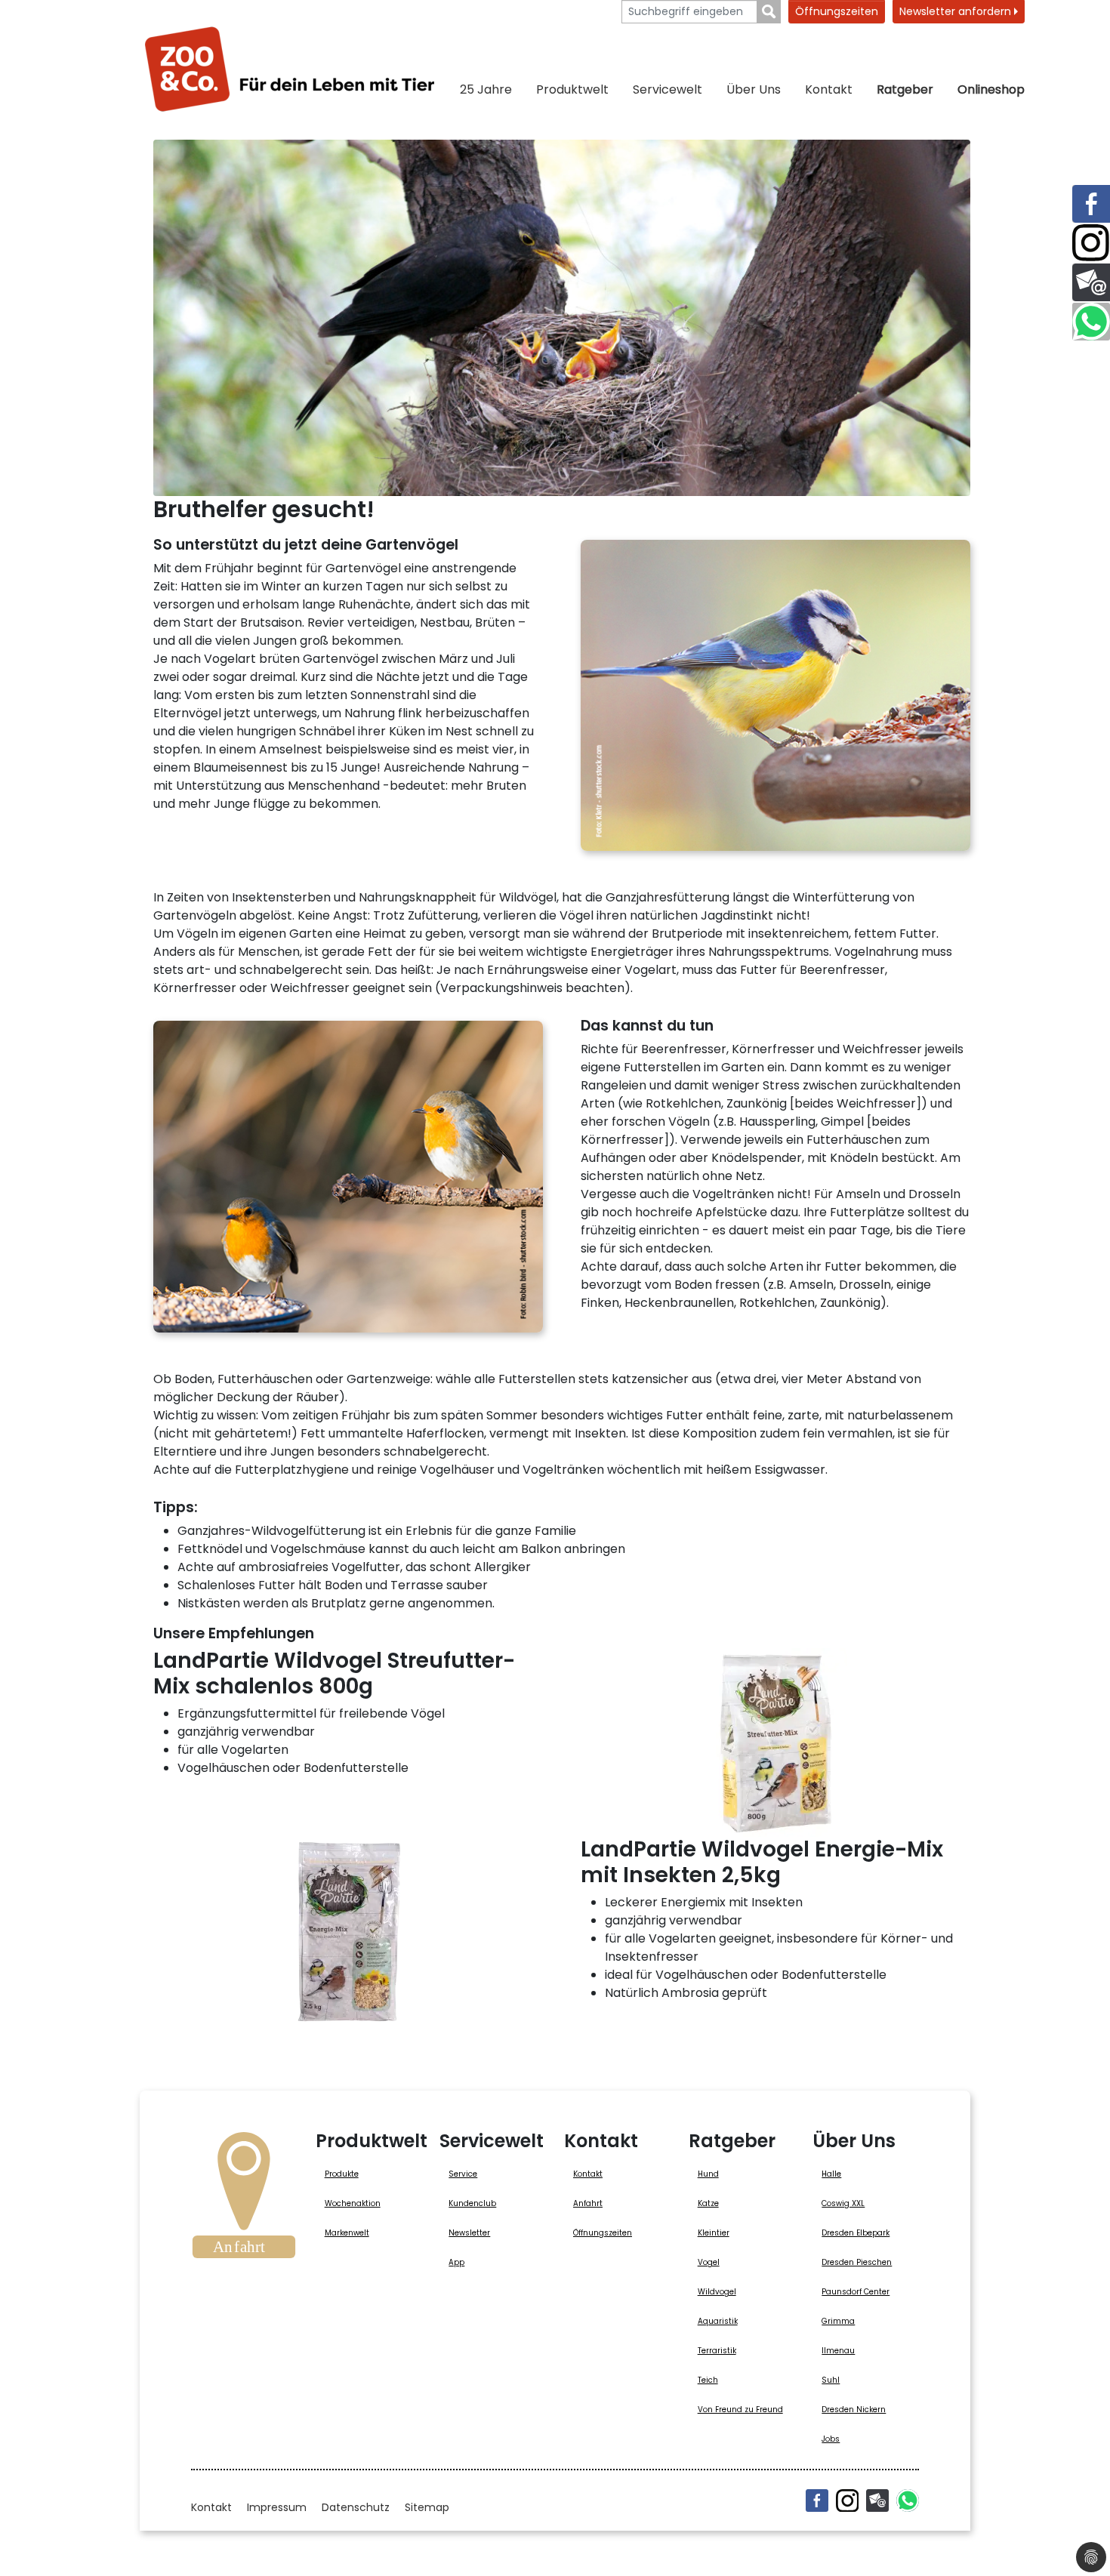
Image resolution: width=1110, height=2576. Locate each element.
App (456, 2262)
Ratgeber (905, 89)
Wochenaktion (353, 2203)
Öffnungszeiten (837, 11)
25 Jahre (486, 89)
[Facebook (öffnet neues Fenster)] (817, 2501)
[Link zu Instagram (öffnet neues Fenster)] (1091, 243)
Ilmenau (838, 2351)
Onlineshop (991, 89)
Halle (831, 2174)
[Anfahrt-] (244, 2200)
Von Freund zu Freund (740, 2410)
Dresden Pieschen (857, 2262)
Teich (708, 2380)
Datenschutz (356, 2507)
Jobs (831, 2439)
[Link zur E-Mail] (1091, 282)
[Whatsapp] (908, 2501)
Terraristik (717, 2351)
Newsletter (469, 2233)
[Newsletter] (877, 2501)
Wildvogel (717, 2292)
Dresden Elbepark (856, 2233)
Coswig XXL (843, 2203)
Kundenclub (472, 2203)
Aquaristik (718, 2321)
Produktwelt (572, 89)
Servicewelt (668, 89)
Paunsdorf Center (856, 2292)
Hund (708, 2174)
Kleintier (714, 2233)
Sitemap (427, 2507)
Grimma (838, 2321)
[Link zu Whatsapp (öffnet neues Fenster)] (1091, 322)
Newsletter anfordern (957, 11)
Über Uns (754, 89)
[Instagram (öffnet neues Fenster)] (847, 2501)
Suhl (831, 2380)
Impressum (277, 2507)
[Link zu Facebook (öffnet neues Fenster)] (1091, 204)
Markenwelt (347, 2233)
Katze (708, 2203)
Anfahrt (588, 2203)
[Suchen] (769, 12)
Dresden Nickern (854, 2410)
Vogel (709, 2262)
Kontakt (829, 89)
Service (463, 2174)
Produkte (342, 2174)
